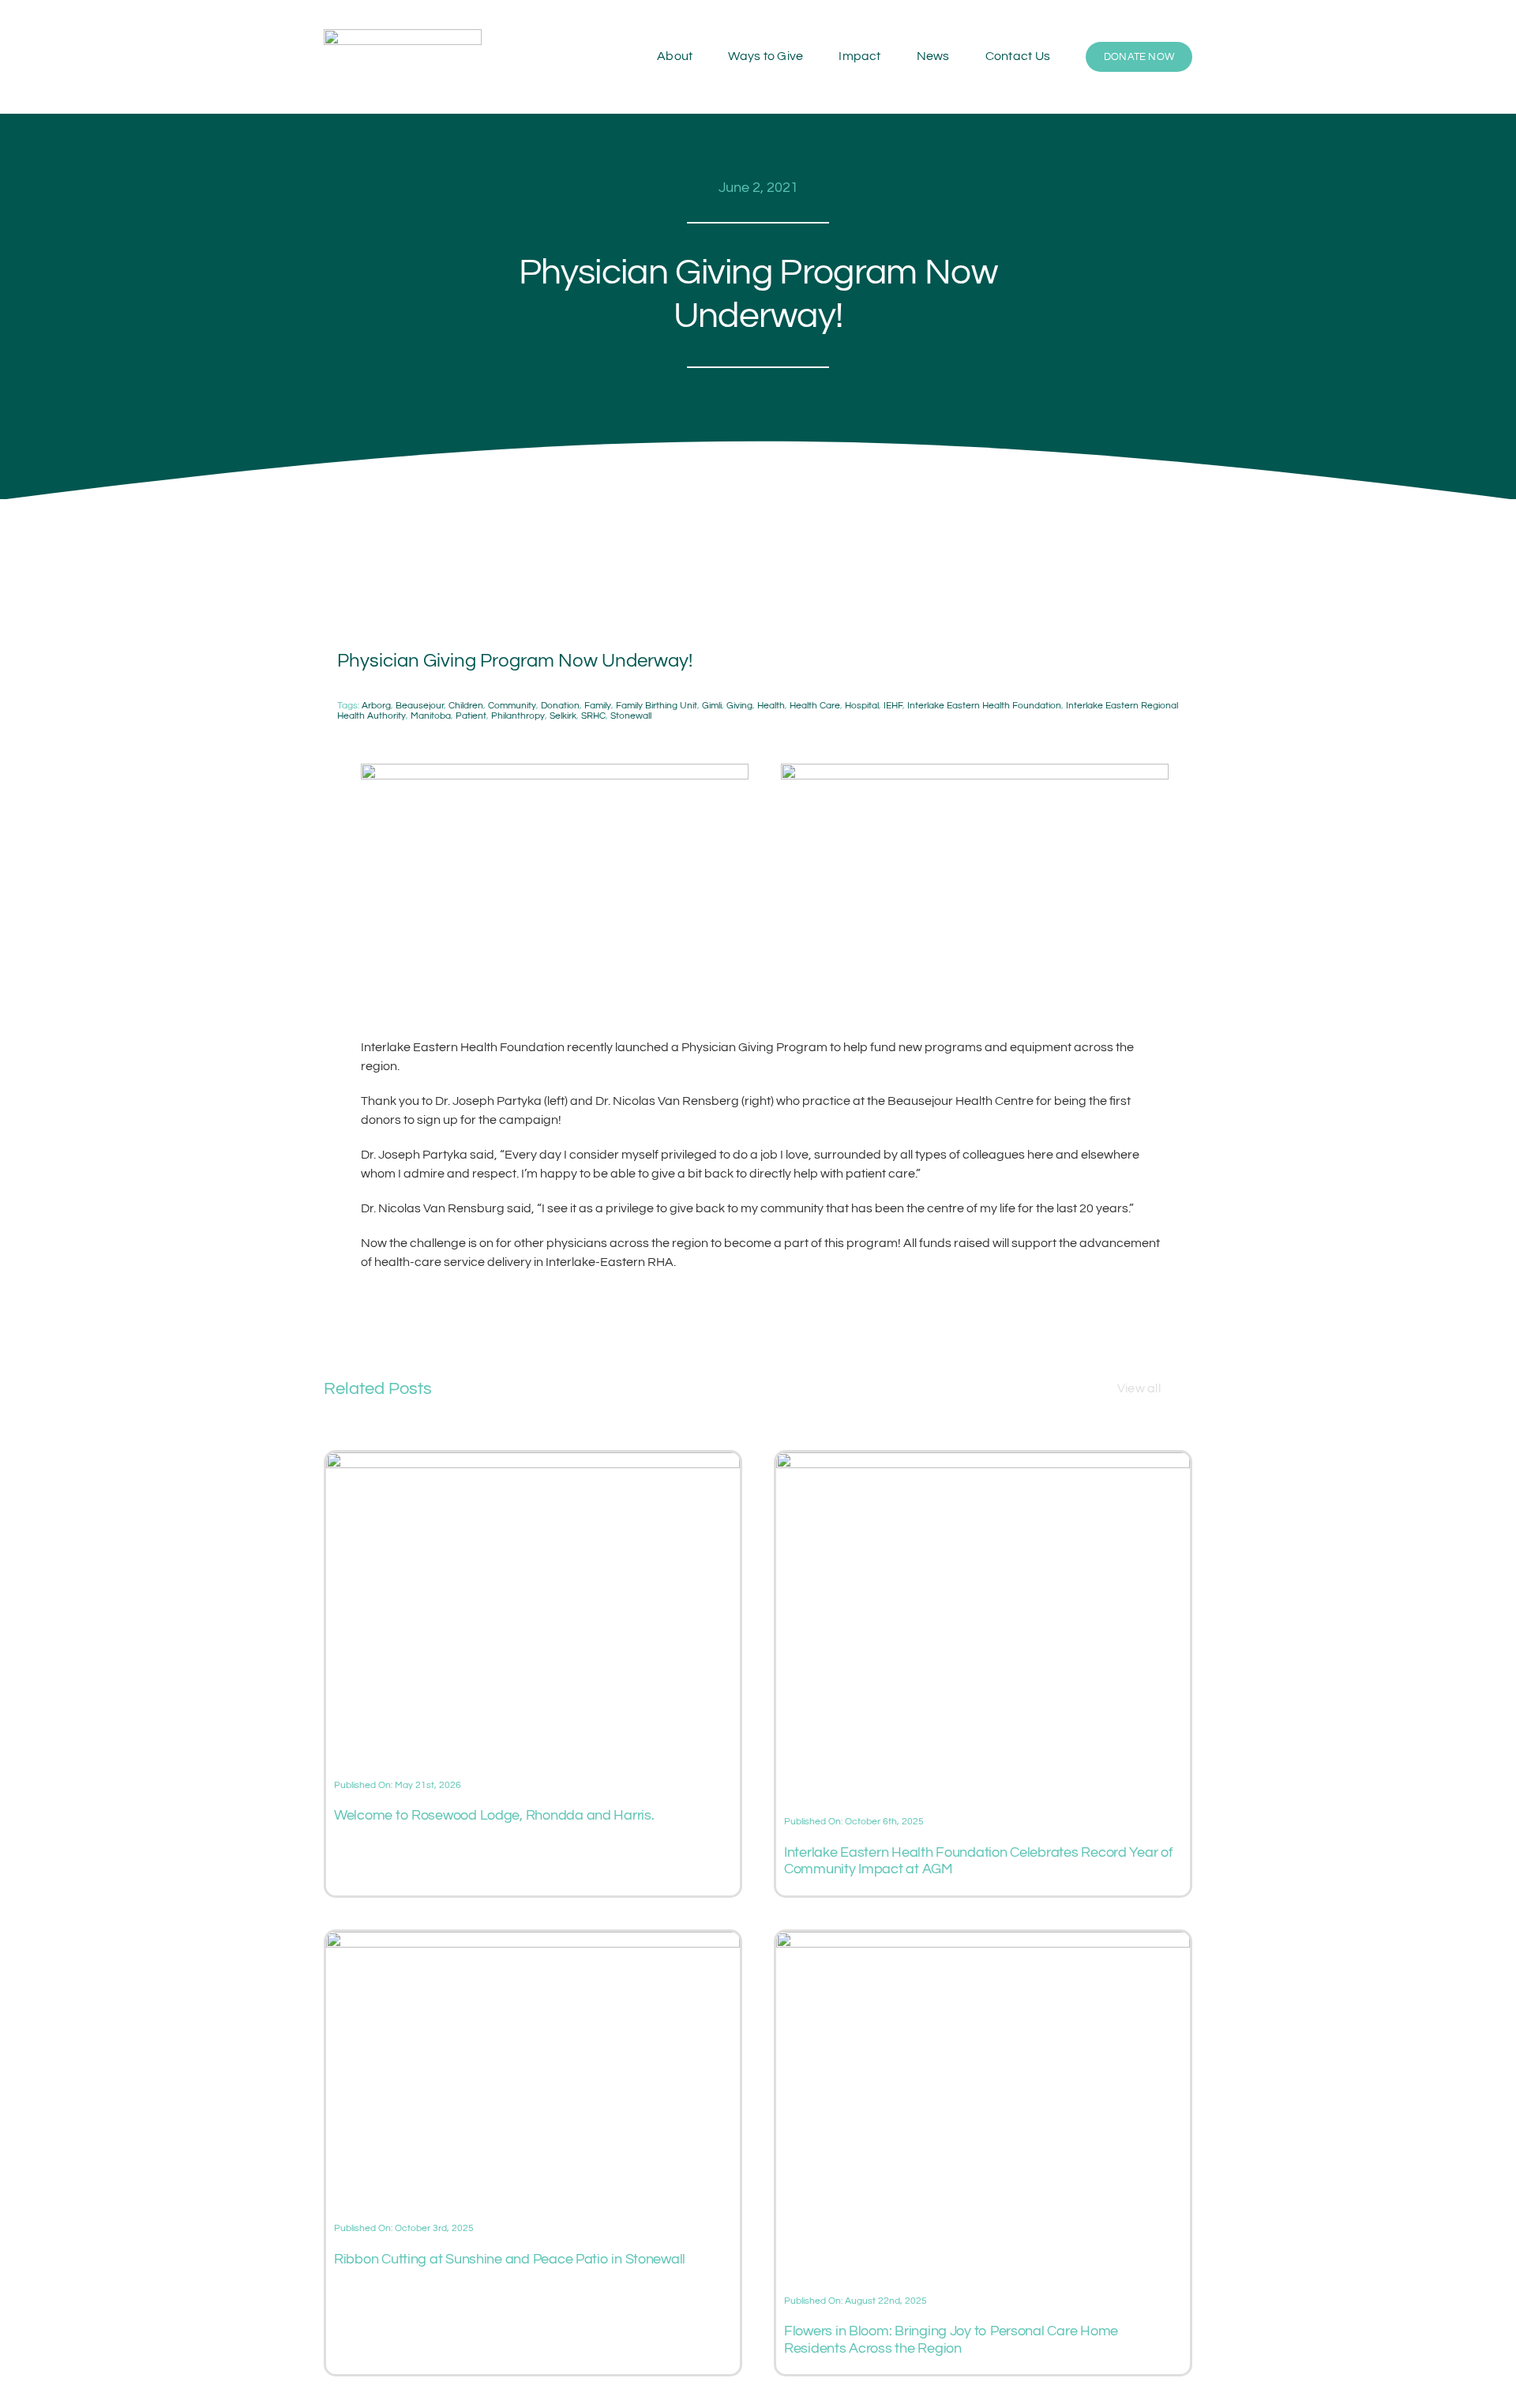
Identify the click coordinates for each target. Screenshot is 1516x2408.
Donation (560, 706)
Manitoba (431, 716)
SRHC (593, 716)
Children (466, 706)
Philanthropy (518, 716)
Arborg (376, 706)
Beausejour (420, 706)
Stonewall (631, 716)
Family (598, 706)
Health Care (815, 706)
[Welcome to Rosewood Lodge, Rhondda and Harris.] (533, 1462)
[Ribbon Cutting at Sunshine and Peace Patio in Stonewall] (533, 1941)
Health (771, 706)
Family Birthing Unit (657, 706)
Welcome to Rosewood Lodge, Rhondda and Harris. (494, 1815)
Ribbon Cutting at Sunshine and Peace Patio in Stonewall (510, 2259)
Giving (739, 706)
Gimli (712, 706)
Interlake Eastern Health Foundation (984, 706)
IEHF (893, 706)
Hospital (862, 706)
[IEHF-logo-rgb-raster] (403, 36)
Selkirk (563, 716)
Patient (471, 716)
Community (512, 706)
